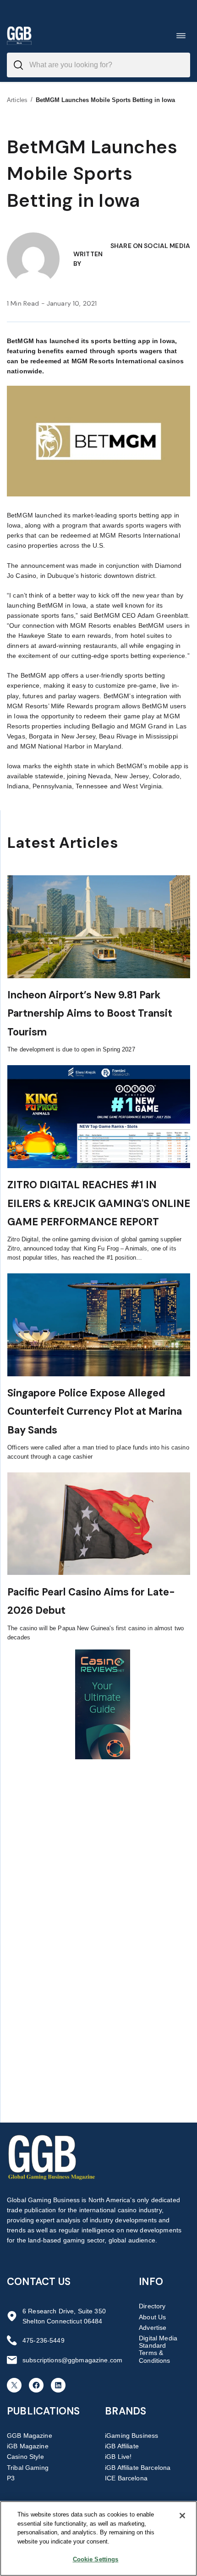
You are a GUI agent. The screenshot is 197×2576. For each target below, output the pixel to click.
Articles (17, 100)
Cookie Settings (96, 2559)
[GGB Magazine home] (19, 35)
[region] (98, 2538)
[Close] (182, 2516)
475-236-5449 (44, 2340)
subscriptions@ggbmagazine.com (72, 2360)
